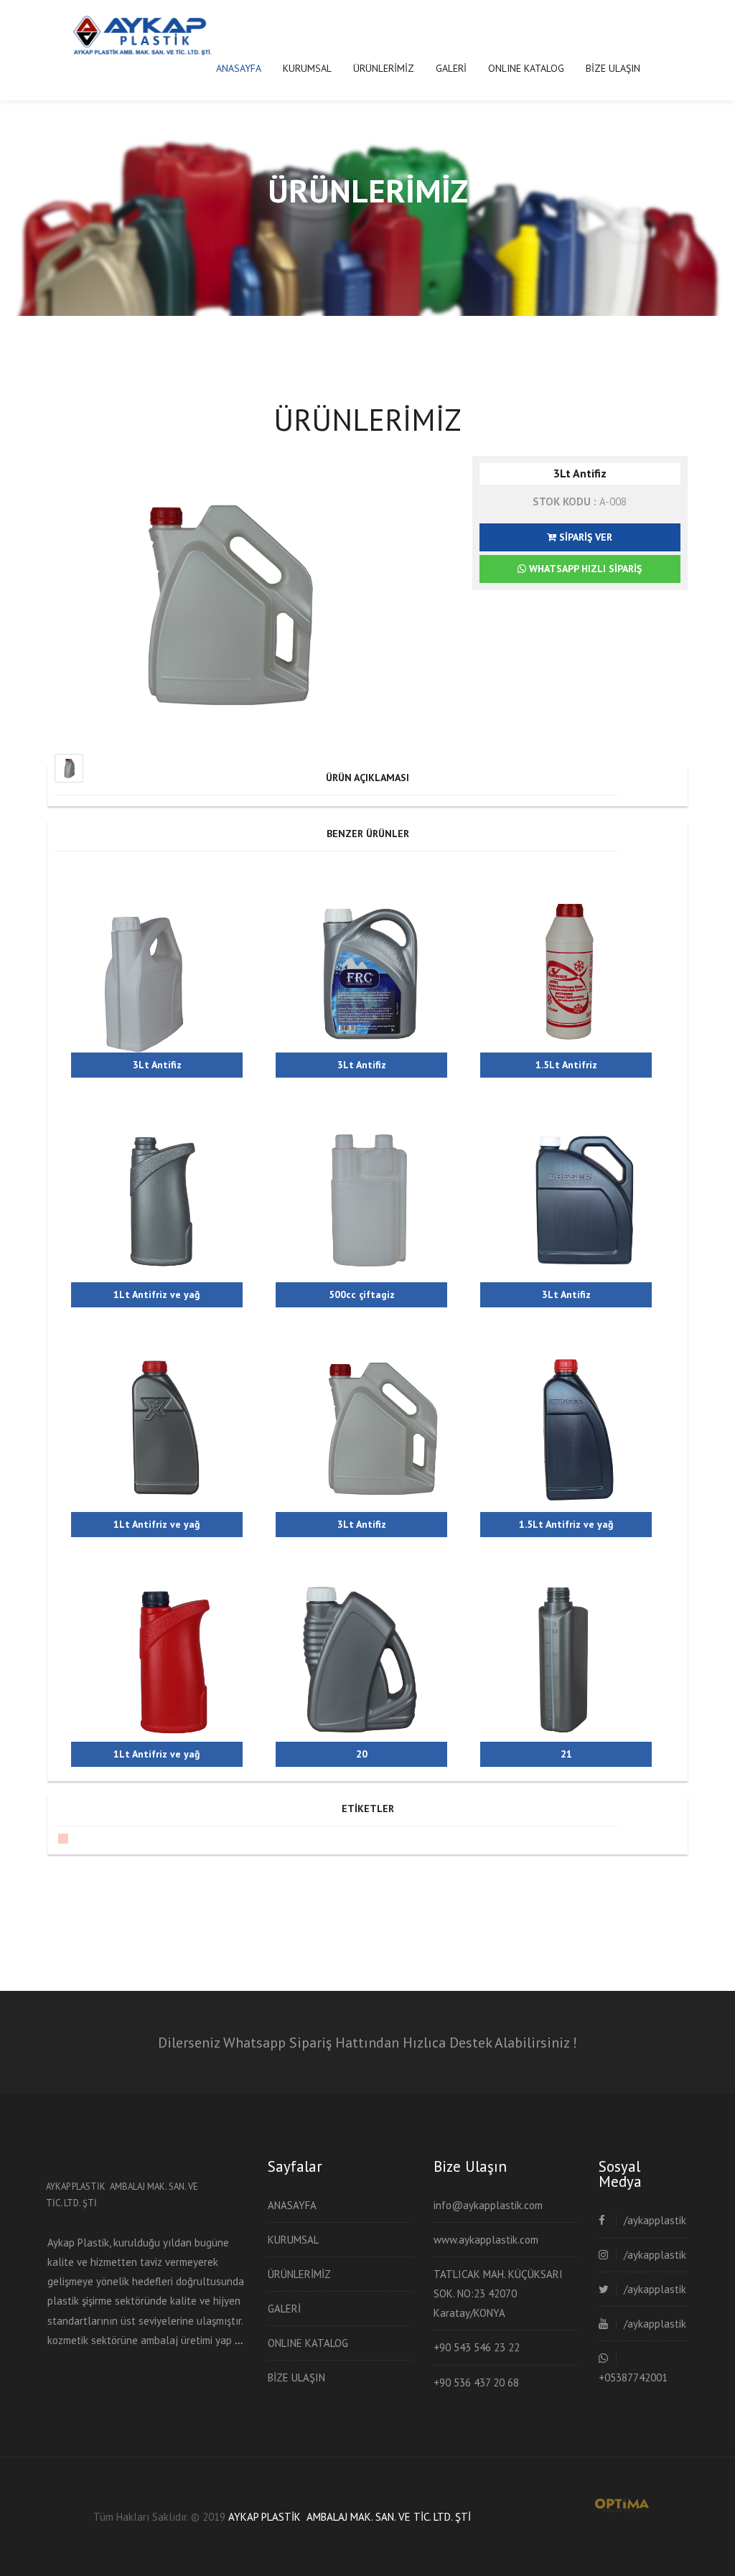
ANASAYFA (239, 68)
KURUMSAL (307, 68)
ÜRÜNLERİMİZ (384, 68)
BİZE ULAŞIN (613, 68)
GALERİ (451, 68)
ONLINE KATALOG (526, 68)
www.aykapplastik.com (486, 2240)
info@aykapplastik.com (488, 2205)
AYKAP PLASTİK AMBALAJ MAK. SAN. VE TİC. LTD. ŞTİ (350, 2517)
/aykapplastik (655, 2220)
